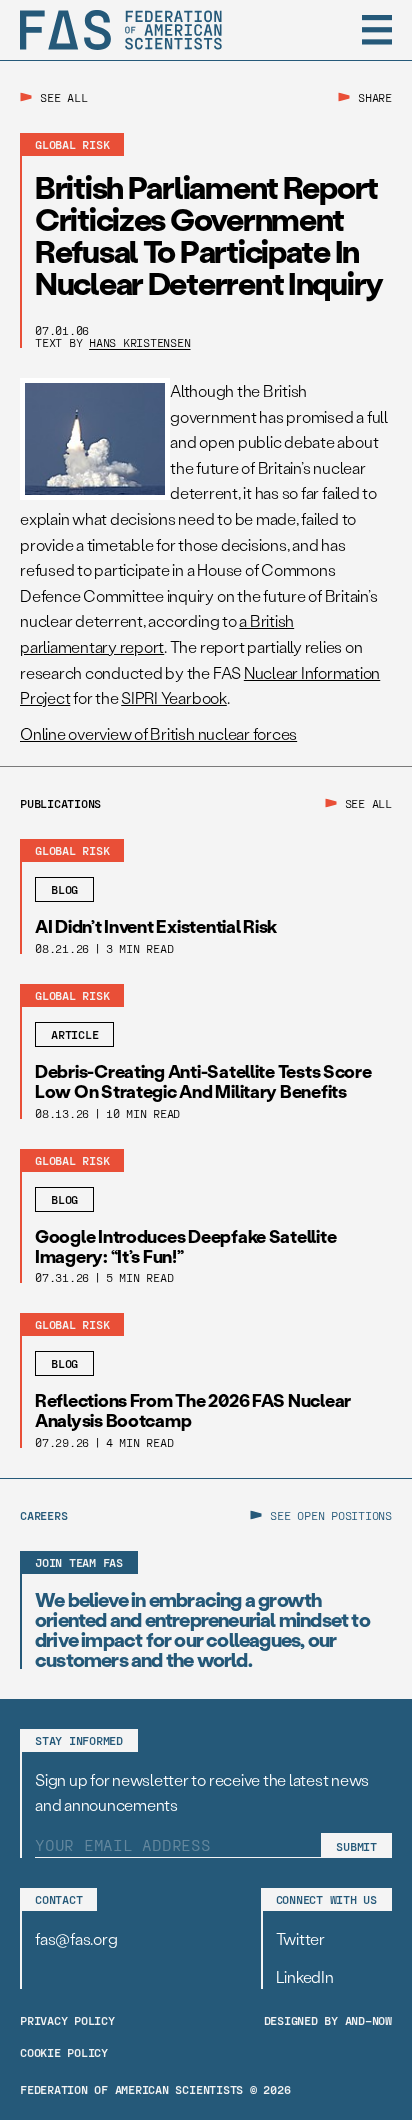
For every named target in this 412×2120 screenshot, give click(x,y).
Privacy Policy (67, 2020)
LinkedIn (305, 1976)
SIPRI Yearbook (174, 697)
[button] (377, 30)
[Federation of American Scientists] (121, 30)
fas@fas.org (76, 1938)
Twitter (300, 1938)
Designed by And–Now (328, 2020)
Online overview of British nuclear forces (158, 733)
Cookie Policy (64, 2052)
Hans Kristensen (139, 342)
